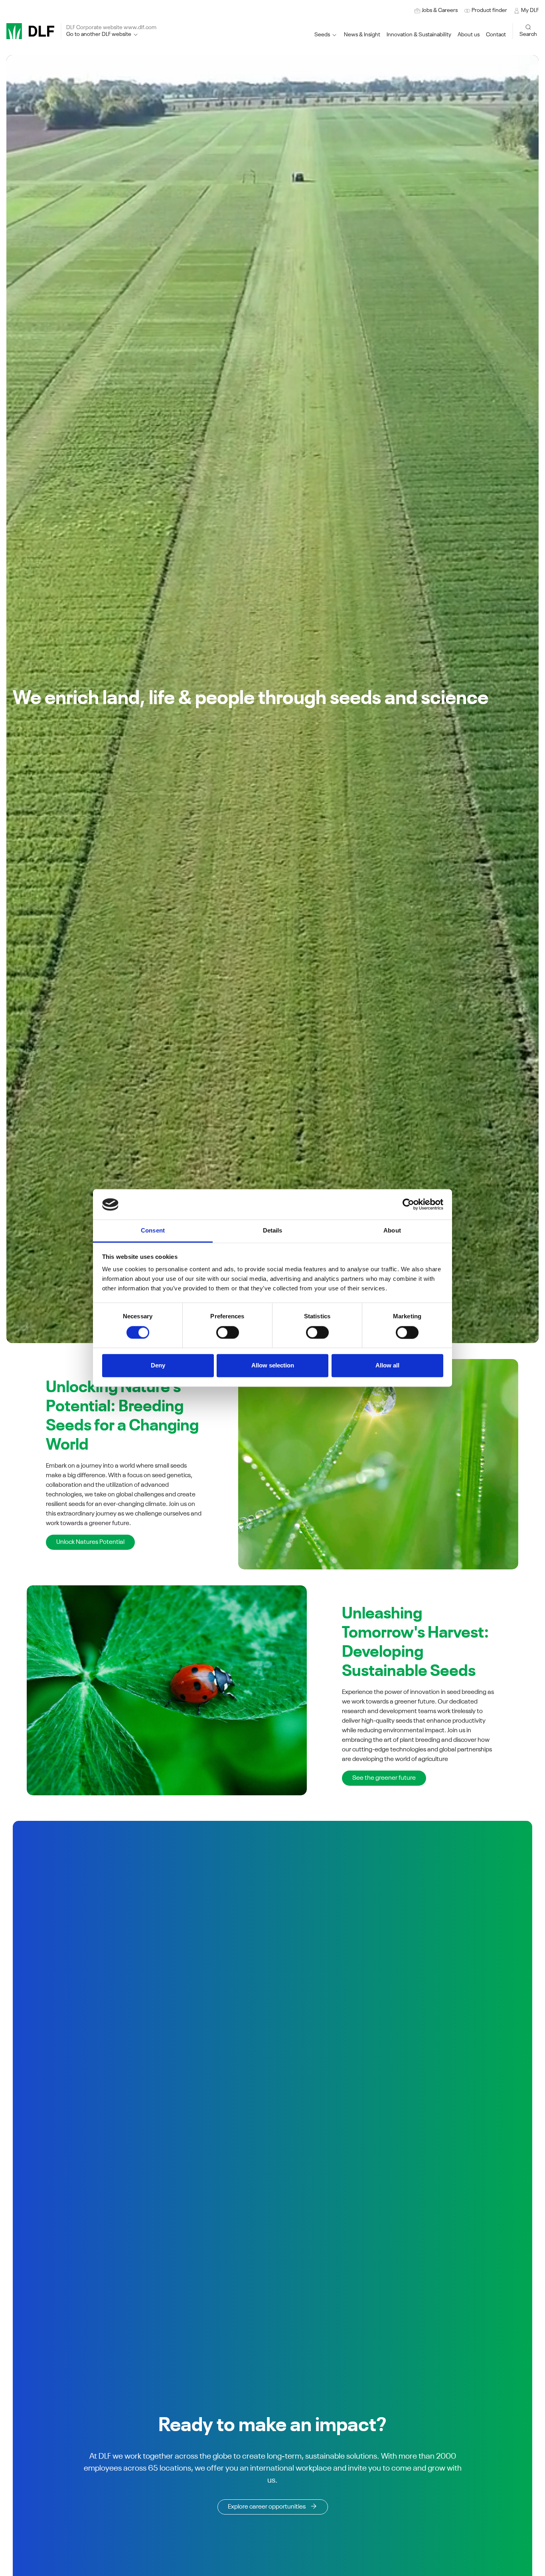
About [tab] (392, 1231)
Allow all (387, 1366)
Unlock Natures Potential (90, 1542)
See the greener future (384, 1778)
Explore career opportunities (267, 2507)
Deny (158, 1366)
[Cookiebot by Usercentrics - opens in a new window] (408, 1205)
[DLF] (30, 31)
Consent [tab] (153, 1231)
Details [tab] (273, 1231)
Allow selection (273, 1366)
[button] (419, 35)
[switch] (228, 1333)
